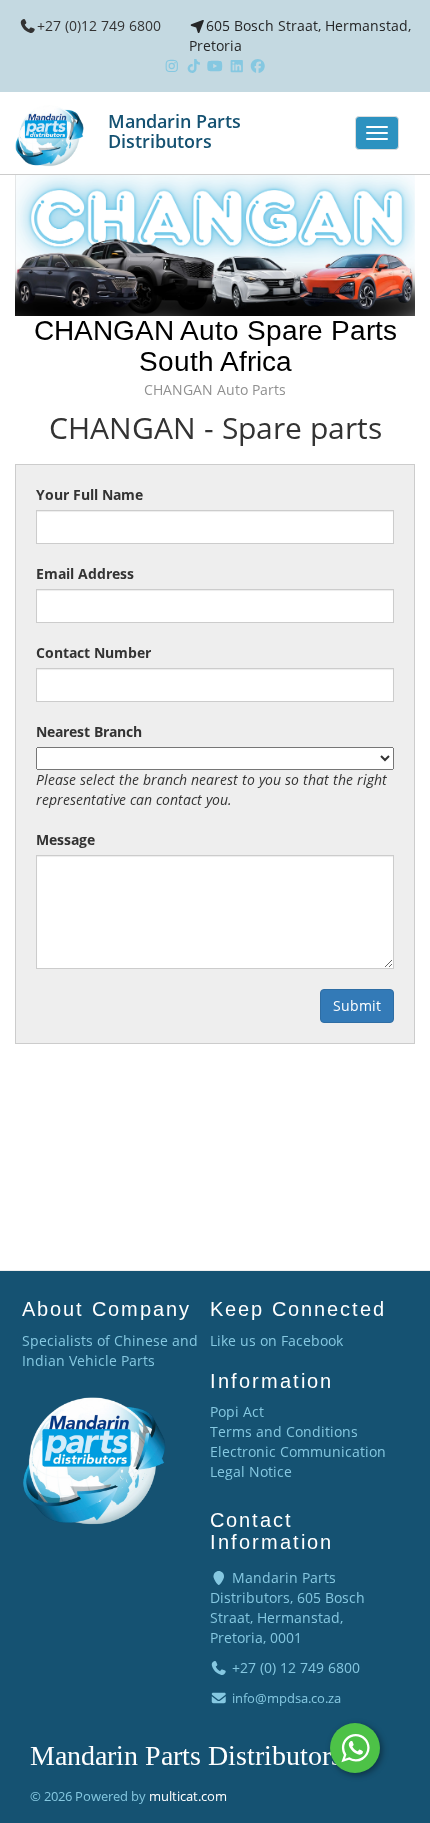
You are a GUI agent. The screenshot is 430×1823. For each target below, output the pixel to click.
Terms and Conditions (284, 1431)
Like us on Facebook (276, 1340)
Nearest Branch (89, 731)
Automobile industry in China (312, 1239)
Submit (357, 1005)
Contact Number (93, 652)
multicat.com (188, 1796)
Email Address (85, 573)
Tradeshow (99, 1239)
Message (65, 839)
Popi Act (237, 1411)
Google (175, 1239)
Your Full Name (89, 494)
